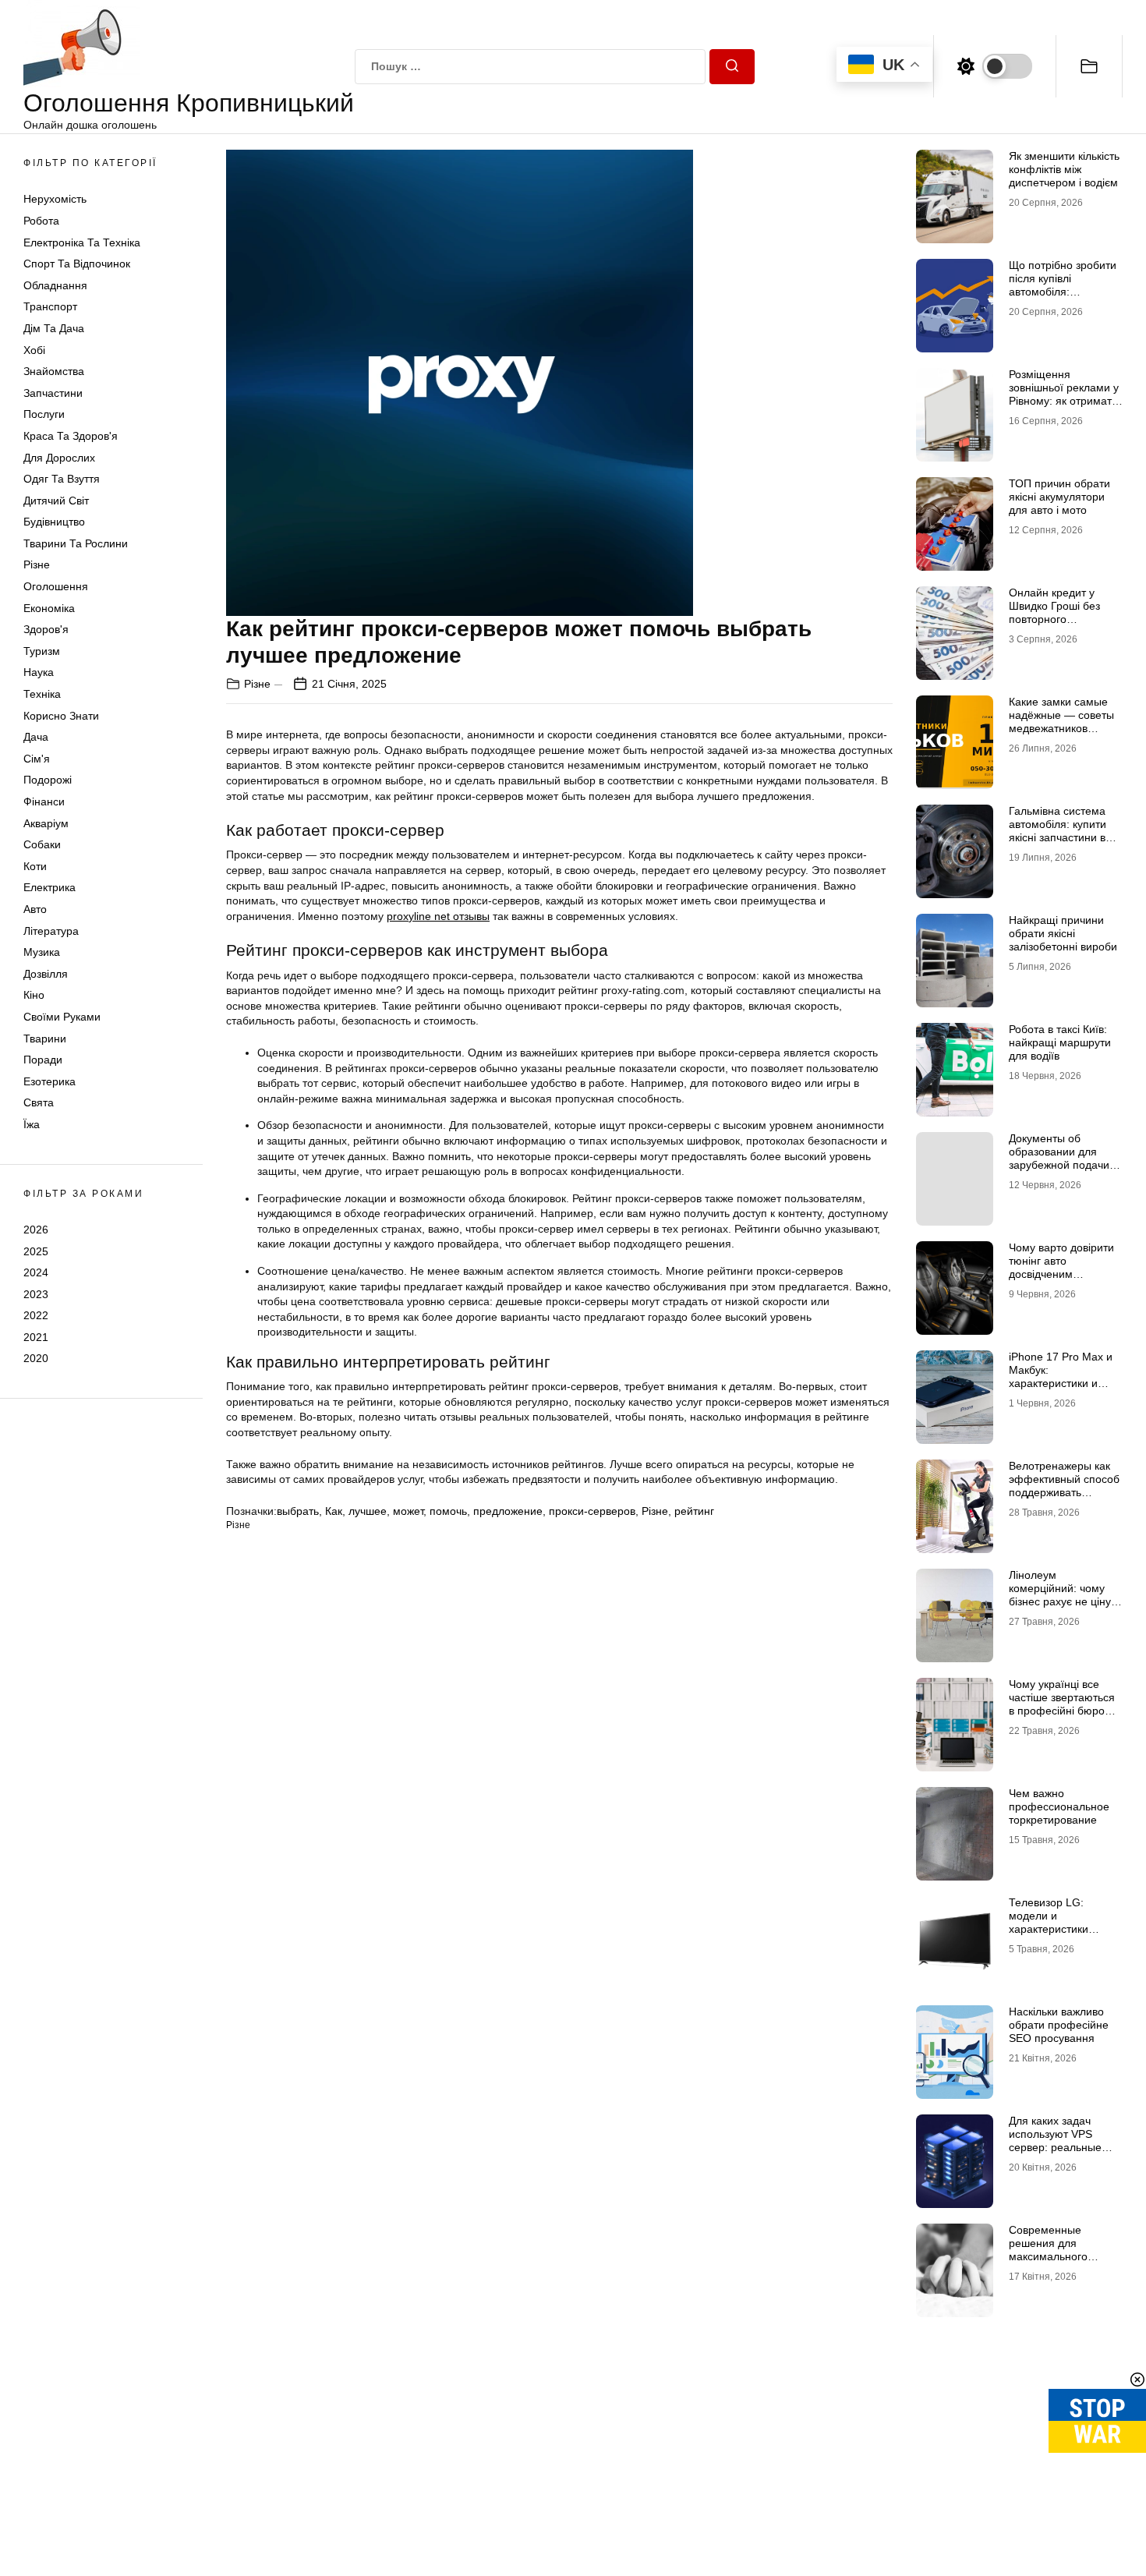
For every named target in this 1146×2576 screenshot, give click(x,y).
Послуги (44, 414)
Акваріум (46, 823)
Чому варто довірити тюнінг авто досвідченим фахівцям (1061, 1267)
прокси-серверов (592, 1511)
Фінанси (44, 801)
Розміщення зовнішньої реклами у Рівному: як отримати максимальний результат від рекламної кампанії (1064, 407)
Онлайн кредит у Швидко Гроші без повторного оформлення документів (1054, 619)
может (408, 1511)
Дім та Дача (54, 328)
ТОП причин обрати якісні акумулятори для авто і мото (1059, 497)
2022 (36, 1315)
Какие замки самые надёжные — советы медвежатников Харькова (1061, 721)
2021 (36, 1337)
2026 (36, 1230)
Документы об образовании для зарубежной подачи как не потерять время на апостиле (1059, 1164)
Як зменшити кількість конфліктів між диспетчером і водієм (1064, 169)
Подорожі (48, 780)
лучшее (368, 1511)
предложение (508, 1511)
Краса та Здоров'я (71, 436)
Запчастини (53, 393)
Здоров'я (46, 629)
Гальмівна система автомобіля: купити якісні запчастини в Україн (1058, 830)
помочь (448, 1511)
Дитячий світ (56, 501)
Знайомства (54, 371)
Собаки (42, 844)
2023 (36, 1294)
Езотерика (50, 1081)
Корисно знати (61, 716)
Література (51, 931)
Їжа (32, 1124)
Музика (42, 952)
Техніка (42, 694)
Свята (39, 1102)
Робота (41, 221)
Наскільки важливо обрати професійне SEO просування (1059, 2025)
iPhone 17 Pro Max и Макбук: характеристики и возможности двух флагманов (1061, 1383)
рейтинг (694, 1511)
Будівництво (54, 522)
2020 (36, 1358)
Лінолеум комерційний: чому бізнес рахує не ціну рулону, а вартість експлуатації (1060, 1601)
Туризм (42, 651)
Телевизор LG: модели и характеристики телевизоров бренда (1061, 1922)
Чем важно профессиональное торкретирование (1059, 1806)
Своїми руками (62, 1017)
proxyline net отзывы (438, 916)
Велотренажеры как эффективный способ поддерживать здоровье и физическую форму (1064, 1492)
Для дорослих (59, 458)
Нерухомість (55, 199)
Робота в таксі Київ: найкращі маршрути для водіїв (1060, 1042)
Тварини (45, 1039)
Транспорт (50, 306)
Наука (39, 672)
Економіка (49, 608)
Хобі (34, 350)
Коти (35, 866)
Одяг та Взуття (62, 479)
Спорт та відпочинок (77, 264)
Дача (36, 737)
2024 (36, 1272)
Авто (35, 909)
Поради (43, 1060)
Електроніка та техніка (82, 242)
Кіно (34, 995)
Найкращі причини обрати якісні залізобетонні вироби (1063, 933)
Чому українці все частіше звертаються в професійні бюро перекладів (1062, 1704)
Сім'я (37, 759)
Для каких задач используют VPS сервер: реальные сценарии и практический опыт (1057, 2147)
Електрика (50, 887)
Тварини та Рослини (76, 543)
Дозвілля (46, 974)
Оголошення (56, 586)
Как (334, 1511)
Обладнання (55, 285)
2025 (36, 1251)
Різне (37, 564)
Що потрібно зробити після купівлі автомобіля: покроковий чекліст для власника (1063, 291)
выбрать (298, 1511)
